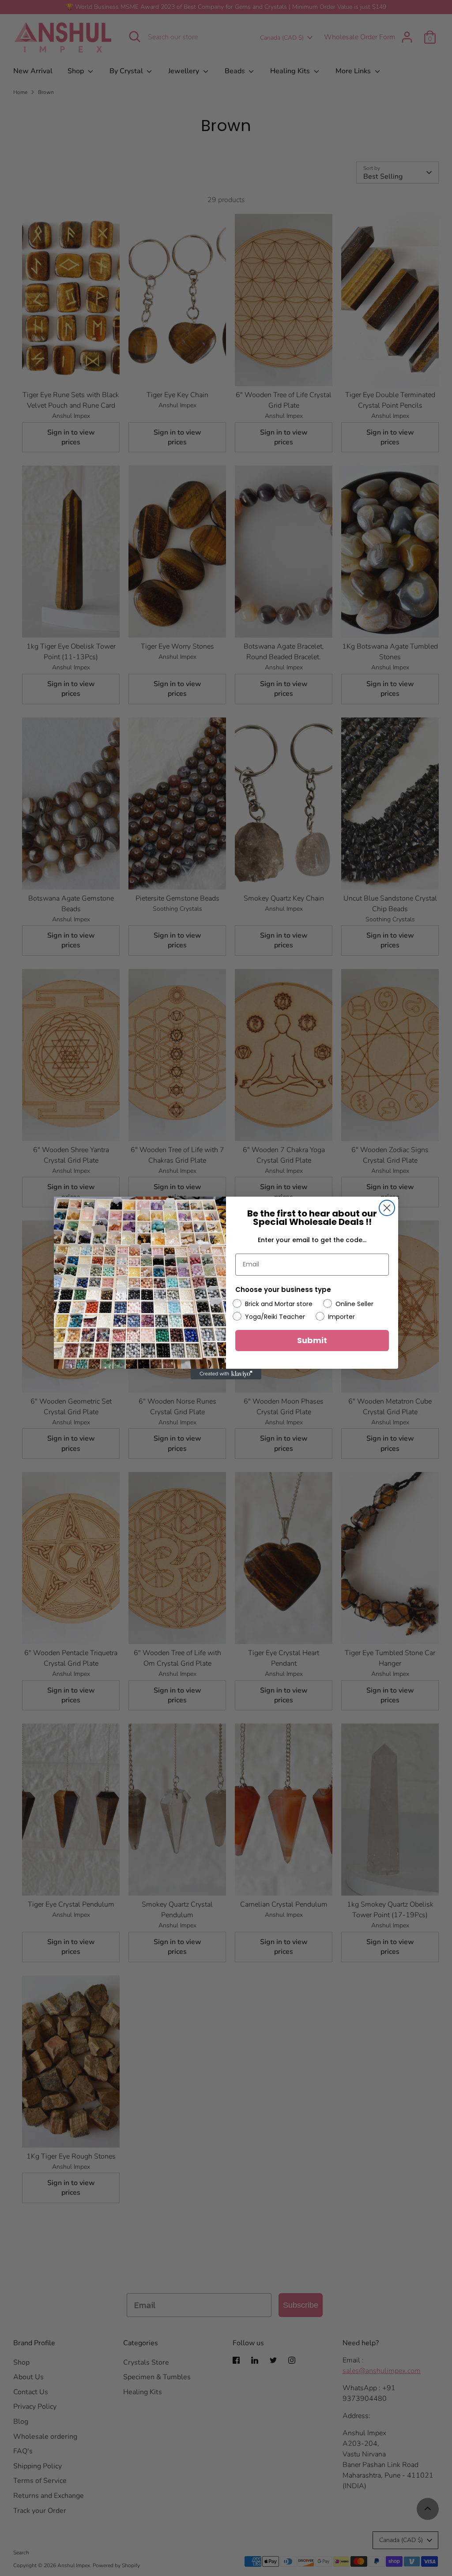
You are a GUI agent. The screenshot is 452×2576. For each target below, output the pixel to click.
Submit (312, 1340)
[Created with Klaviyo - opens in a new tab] (226, 1374)
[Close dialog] (387, 1208)
